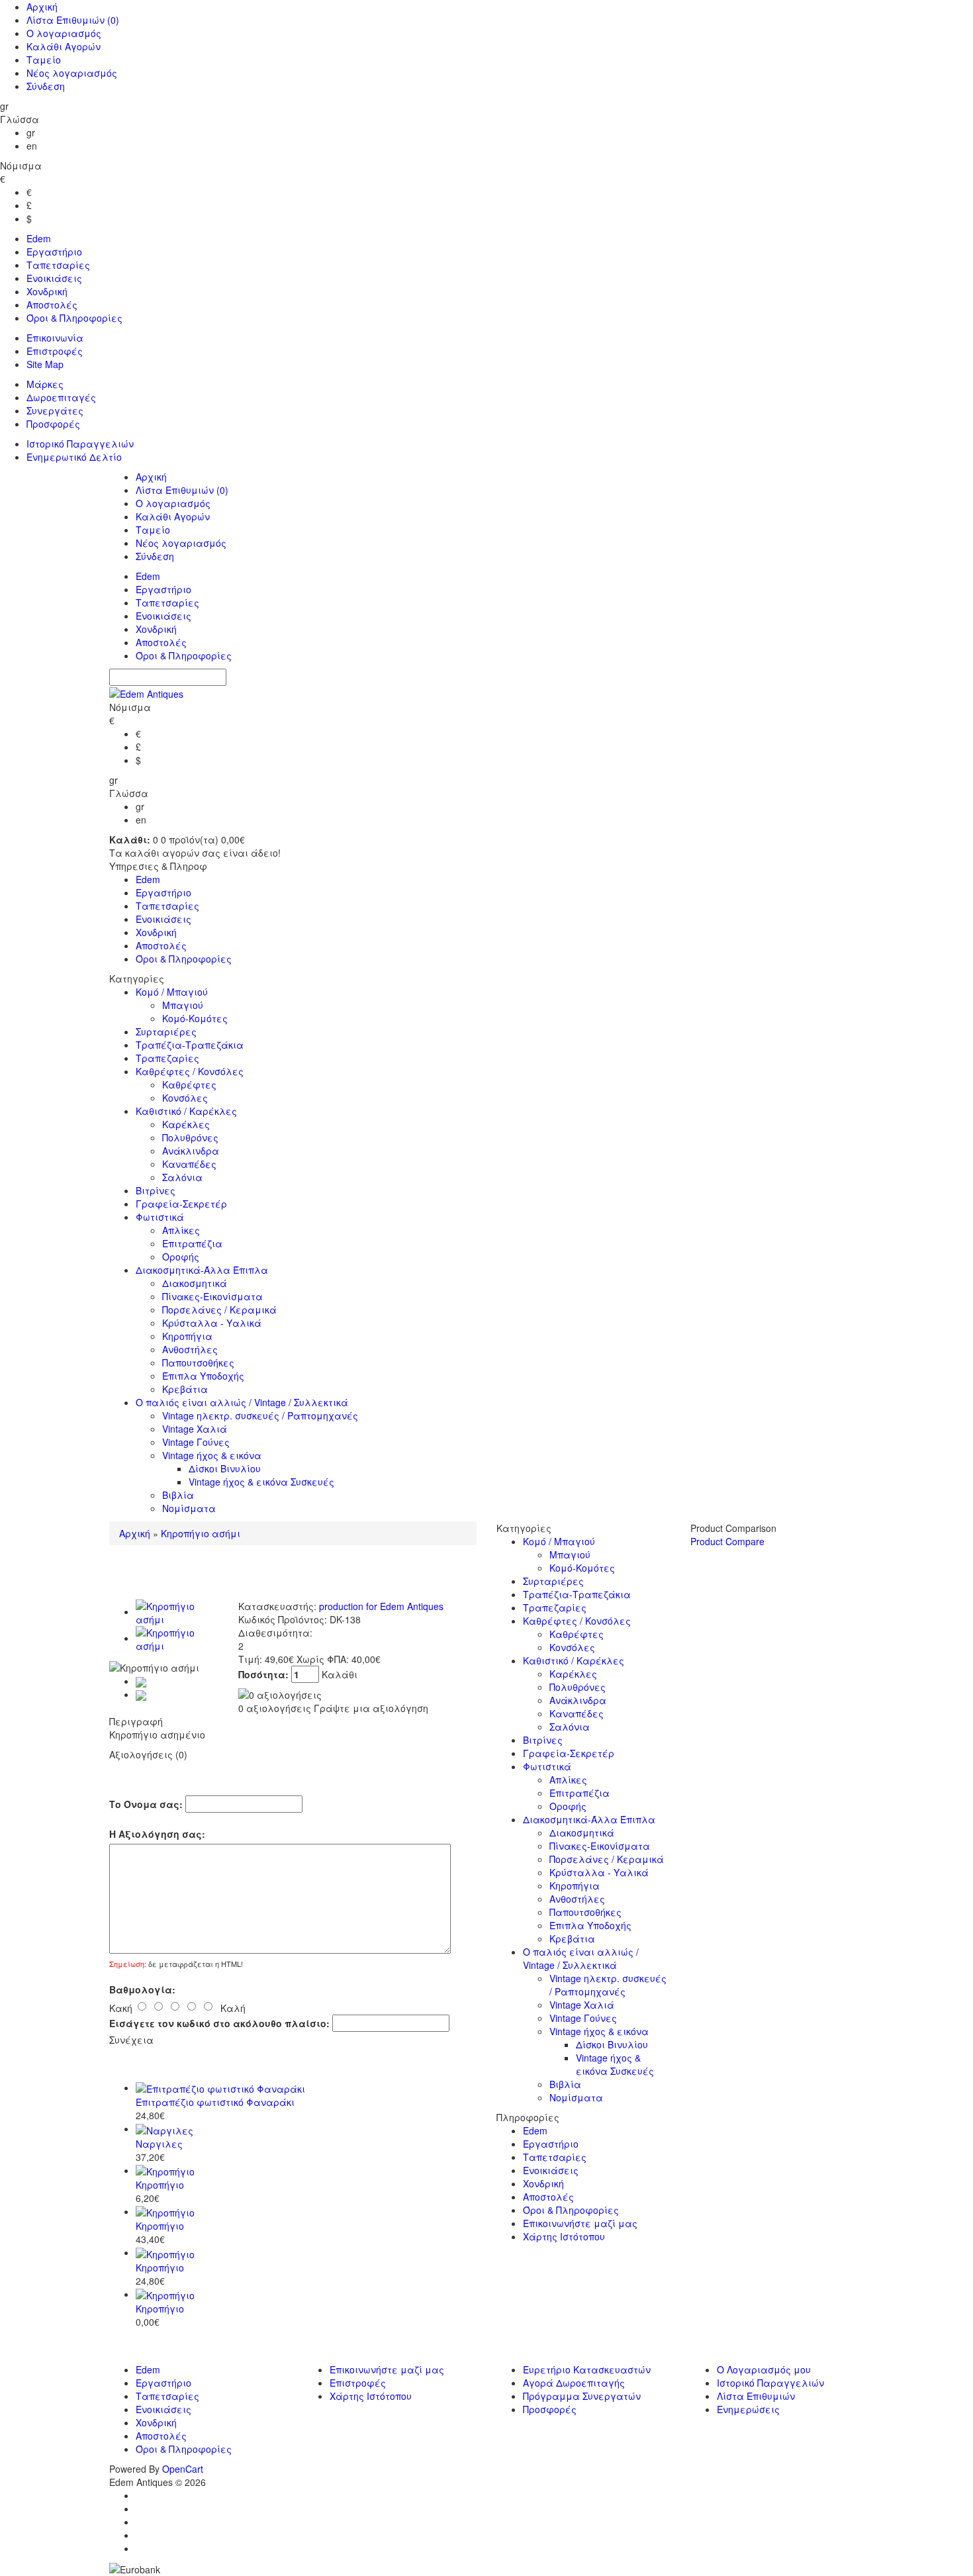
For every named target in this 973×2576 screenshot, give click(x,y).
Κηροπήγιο (160, 2185)
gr (31, 132)
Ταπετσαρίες (58, 265)
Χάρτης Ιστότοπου (564, 2236)
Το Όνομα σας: (146, 1804)
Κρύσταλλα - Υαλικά (212, 1323)
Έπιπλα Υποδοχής (203, 1376)
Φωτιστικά (160, 1217)
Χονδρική (47, 291)
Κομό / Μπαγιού (172, 992)
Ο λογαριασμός (64, 33)
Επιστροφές (55, 351)
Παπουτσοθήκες (198, 1362)
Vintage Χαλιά (195, 1429)
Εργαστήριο (54, 252)
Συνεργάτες (55, 410)
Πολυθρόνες (190, 1137)
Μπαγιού (183, 1005)
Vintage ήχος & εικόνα (212, 1455)
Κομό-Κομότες (195, 1018)
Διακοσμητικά (195, 1283)
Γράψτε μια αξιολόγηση (371, 1708)
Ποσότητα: (265, 1674)
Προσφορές (53, 424)
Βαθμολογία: (142, 1989)
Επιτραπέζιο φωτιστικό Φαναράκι (215, 2102)
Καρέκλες (186, 1124)
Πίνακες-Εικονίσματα (212, 1296)
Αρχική (42, 7)
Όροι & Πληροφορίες (74, 318)
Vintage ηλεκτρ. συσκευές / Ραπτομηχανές (260, 1415)
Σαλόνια (182, 1177)
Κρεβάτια (185, 1389)
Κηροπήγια (187, 1336)
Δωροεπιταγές (61, 397)
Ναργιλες (159, 2144)
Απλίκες (181, 1230)
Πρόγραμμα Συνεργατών (582, 2396)
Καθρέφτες (189, 1084)
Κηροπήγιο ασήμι (201, 1533)
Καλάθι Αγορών (64, 46)
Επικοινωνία (55, 338)
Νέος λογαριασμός (72, 73)
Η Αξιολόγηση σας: (157, 1834)
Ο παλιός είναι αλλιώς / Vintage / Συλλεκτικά (242, 1402)
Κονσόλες (185, 1098)
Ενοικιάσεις (54, 278)
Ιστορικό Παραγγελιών (80, 444)
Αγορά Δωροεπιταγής (574, 2383)
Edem (39, 238)
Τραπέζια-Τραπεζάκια (190, 1045)
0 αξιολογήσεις (275, 1708)
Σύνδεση (46, 86)
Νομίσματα (189, 1508)
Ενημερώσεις (748, 2409)
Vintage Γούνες (196, 1442)
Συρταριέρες (166, 1031)
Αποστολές (52, 305)
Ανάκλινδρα (191, 1151)
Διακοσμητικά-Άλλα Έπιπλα (202, 1270)
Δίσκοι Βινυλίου (225, 1468)
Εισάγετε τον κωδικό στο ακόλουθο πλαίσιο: (219, 2023)
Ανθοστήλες (190, 1349)
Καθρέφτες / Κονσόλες (190, 1071)
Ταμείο (44, 60)
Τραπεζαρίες (167, 1058)
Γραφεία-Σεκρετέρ (181, 1204)
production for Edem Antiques (381, 1606)
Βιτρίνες (156, 1190)
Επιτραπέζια (192, 1243)
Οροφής (181, 1257)
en (32, 146)
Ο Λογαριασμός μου (764, 2369)
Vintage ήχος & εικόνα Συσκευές (261, 1482)
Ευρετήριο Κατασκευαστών (587, 2369)
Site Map (45, 364)
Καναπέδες (189, 1164)
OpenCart (183, 2469)
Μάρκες (45, 384)
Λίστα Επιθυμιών (73, 20)
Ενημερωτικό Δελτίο (74, 457)
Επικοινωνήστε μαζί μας (580, 2223)
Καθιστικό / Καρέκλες (186, 1111)
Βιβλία (178, 1495)
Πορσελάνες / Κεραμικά (219, 1310)
